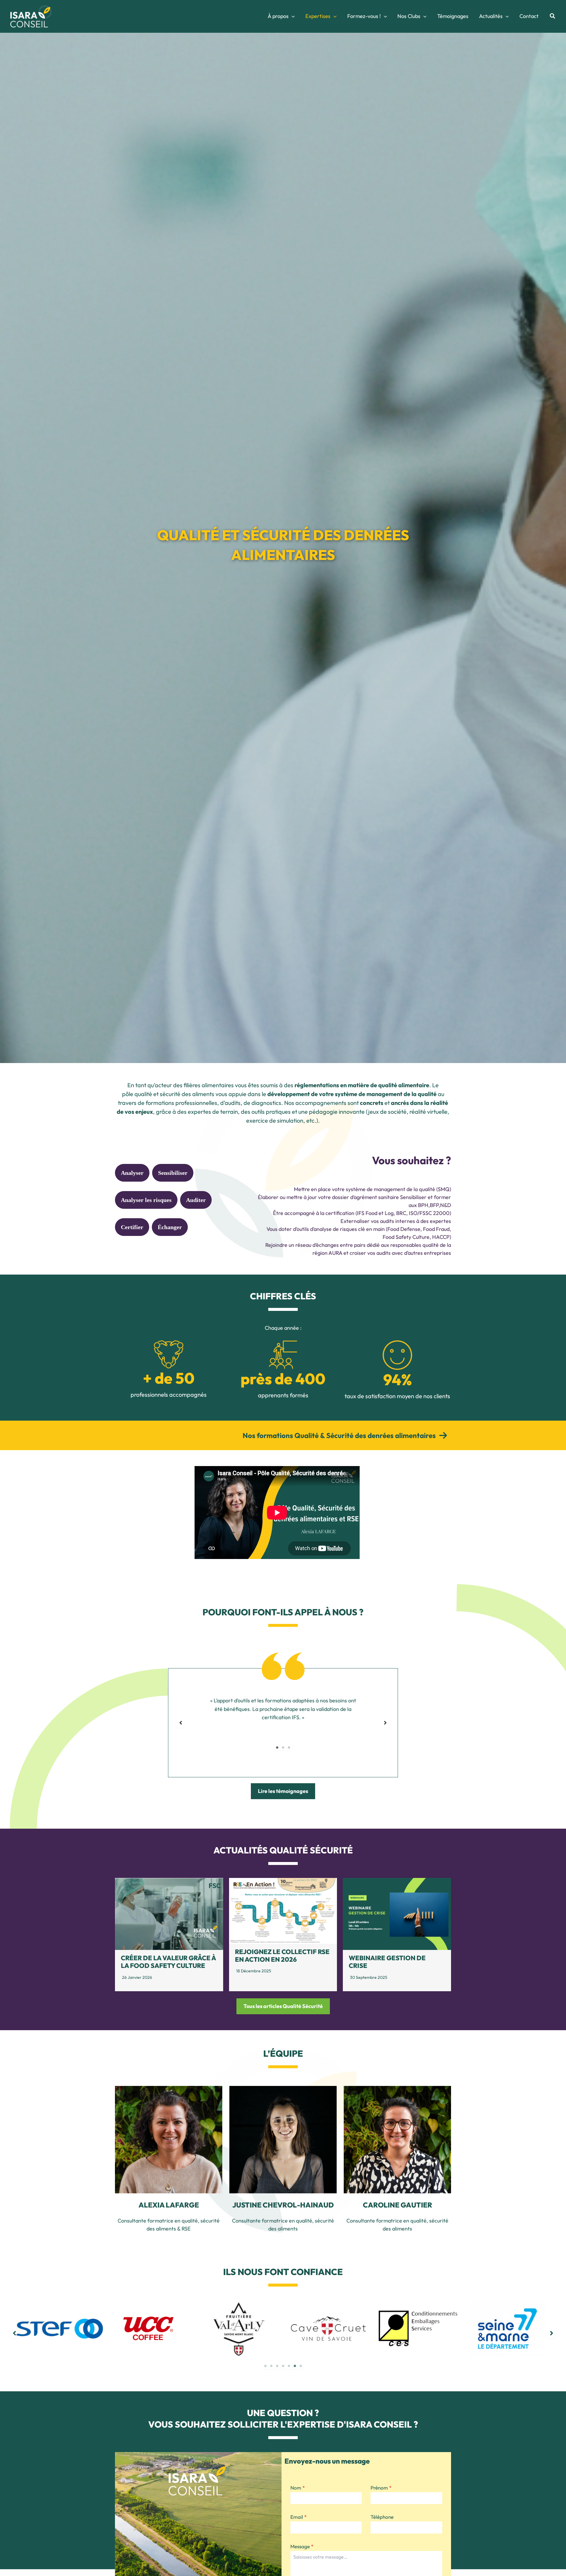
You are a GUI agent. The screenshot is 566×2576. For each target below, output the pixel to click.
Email (298, 2517)
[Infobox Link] (283, 1435)
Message (302, 2546)
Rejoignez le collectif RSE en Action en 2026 (282, 1956)
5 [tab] (289, 2366)
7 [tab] (301, 2366)
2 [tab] (283, 1748)
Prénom (381, 2488)
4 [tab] (283, 2366)
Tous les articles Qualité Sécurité (283, 2006)
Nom (298, 2488)
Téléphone (382, 2517)
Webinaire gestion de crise (387, 1962)
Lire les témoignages (283, 1791)
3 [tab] (289, 1748)
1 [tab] (277, 1748)
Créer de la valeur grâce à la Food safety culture (168, 1962)
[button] (292, 16)
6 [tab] (295, 2366)
